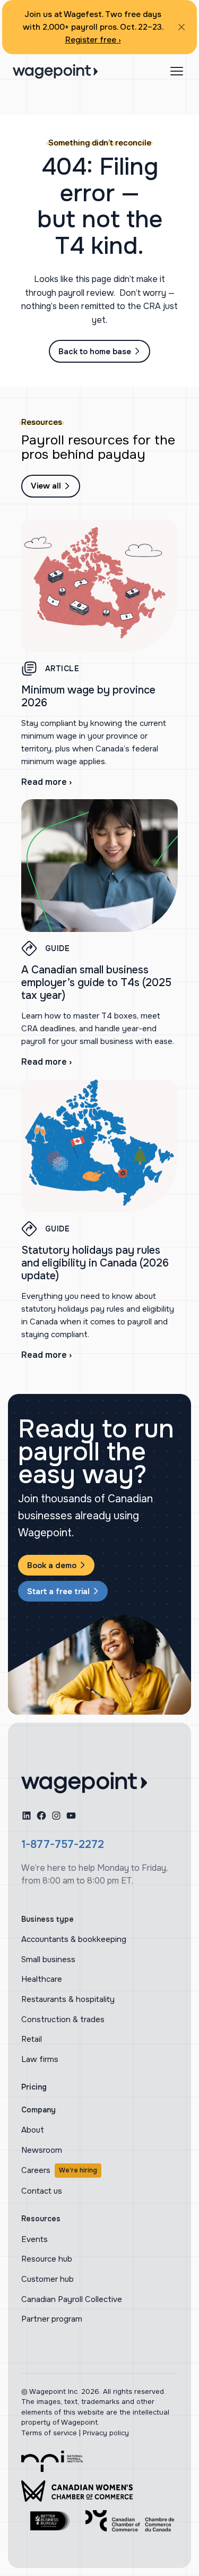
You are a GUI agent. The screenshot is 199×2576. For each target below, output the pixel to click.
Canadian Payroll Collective (72, 2299)
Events (34, 2239)
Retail (32, 2039)
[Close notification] (181, 27)
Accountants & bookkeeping (74, 1939)
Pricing (34, 2087)
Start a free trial (58, 1591)
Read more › (46, 782)
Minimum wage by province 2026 (88, 696)
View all (46, 486)
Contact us (42, 2191)
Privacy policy (106, 2433)
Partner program (52, 2319)
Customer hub (47, 2279)
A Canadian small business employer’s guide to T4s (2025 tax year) (96, 983)
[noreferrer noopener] (52, 2461)
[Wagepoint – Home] (55, 71)
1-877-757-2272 (63, 1845)
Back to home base (95, 352)
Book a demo (52, 1565)
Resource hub (47, 2259)
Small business (48, 1959)
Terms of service (49, 2433)
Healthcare (42, 1979)
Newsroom (42, 2150)
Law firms (40, 2059)
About (33, 2130)
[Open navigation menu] (177, 71)
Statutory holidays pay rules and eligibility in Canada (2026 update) (95, 1263)
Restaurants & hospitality (68, 1999)
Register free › (93, 40)
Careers (59, 2170)
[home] (84, 1783)
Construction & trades (63, 2019)
